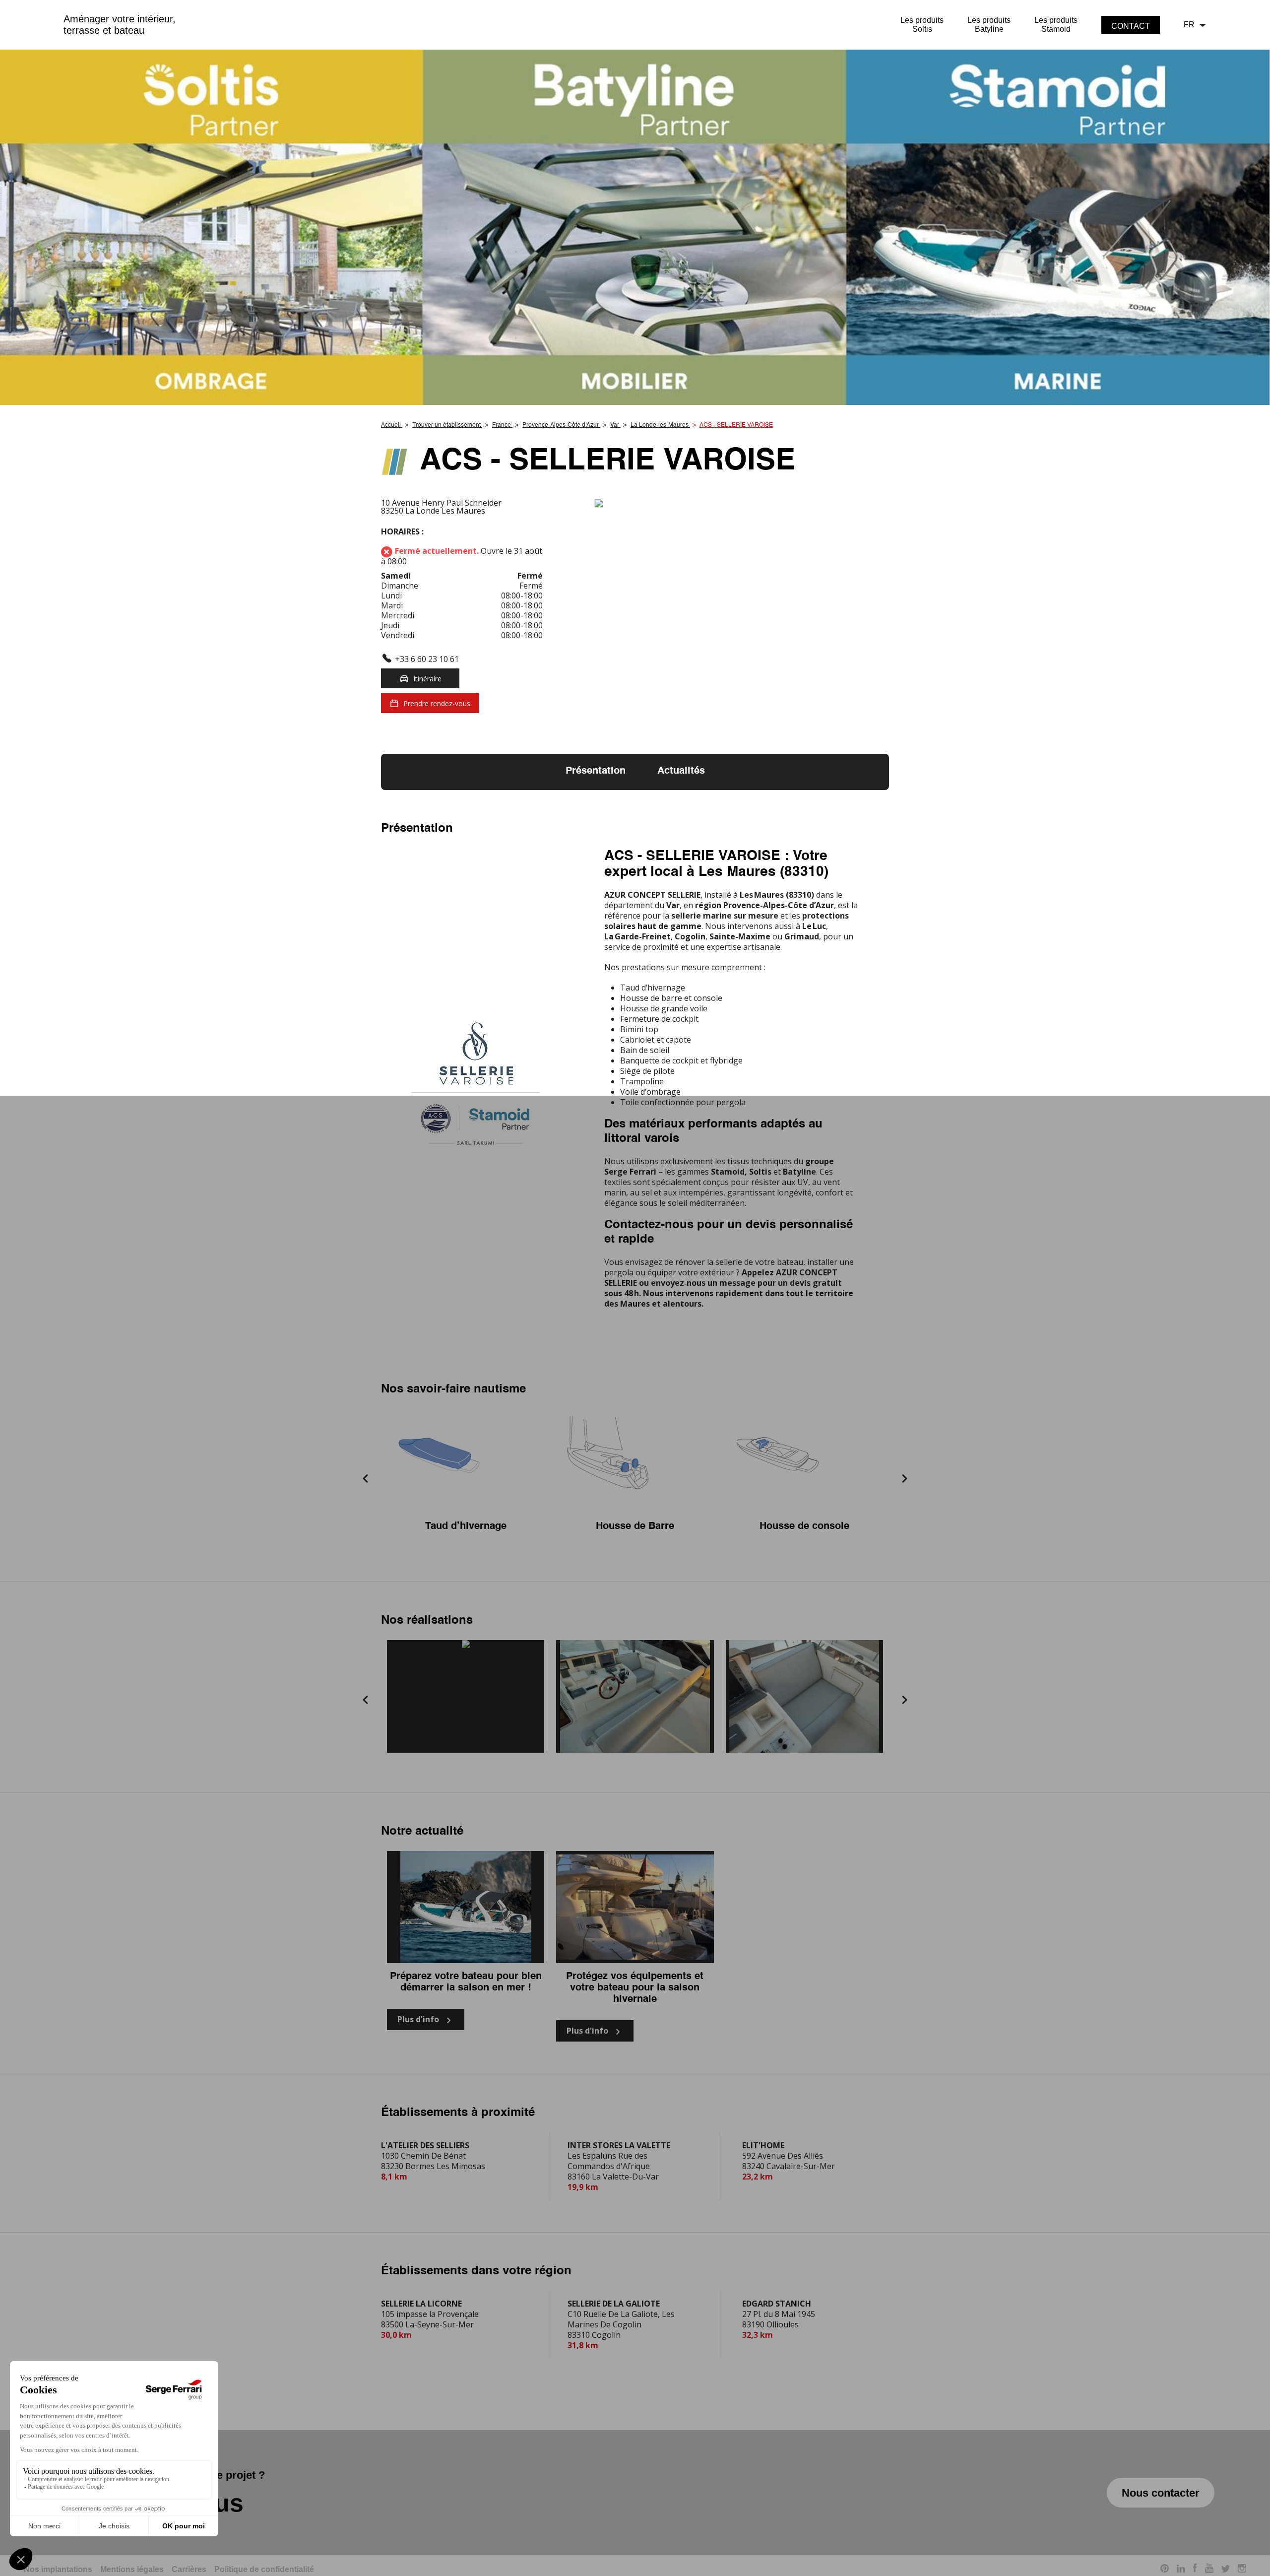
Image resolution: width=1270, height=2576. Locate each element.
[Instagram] (1242, 2570)
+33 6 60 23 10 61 (427, 659)
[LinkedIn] (1181, 2570)
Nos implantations (58, 2569)
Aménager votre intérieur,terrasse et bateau (120, 25)
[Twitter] (1226, 2570)
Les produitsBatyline (989, 25)
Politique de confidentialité (264, 2569)
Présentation (596, 771)
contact (1131, 26)
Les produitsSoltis (922, 25)
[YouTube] (1209, 2570)
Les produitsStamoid (1056, 25)
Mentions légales (132, 2569)
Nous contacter (1161, 2493)
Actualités (681, 771)
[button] (366, 1479)
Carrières (189, 2569)
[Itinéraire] (742, 504)
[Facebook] (1195, 2570)
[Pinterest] (1165, 2570)
